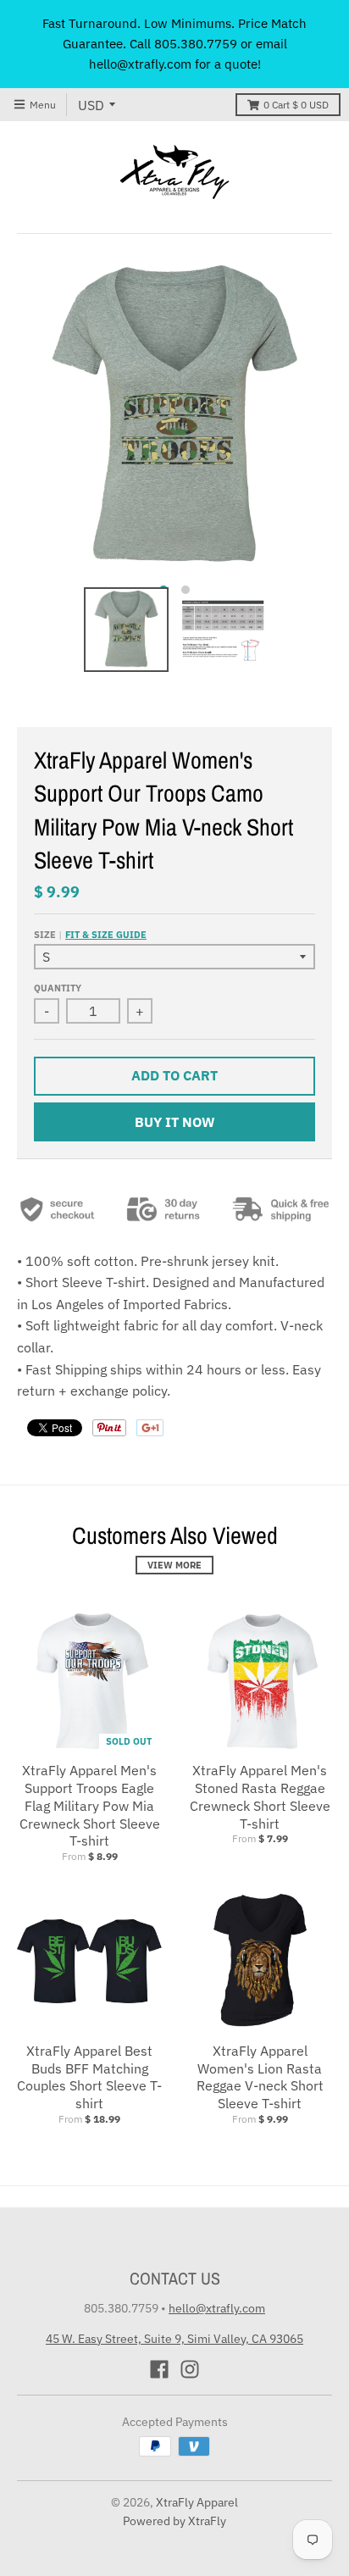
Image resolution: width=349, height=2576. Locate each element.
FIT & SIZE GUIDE (106, 935)
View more (174, 1565)
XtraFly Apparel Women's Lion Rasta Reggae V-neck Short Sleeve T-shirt (260, 2077)
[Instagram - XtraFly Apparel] (190, 2369)
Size (90, 935)
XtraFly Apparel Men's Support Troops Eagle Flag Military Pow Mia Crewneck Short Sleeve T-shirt (90, 1805)
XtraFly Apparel (197, 2502)
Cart (296, 105)
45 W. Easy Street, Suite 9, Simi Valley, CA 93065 (174, 2339)
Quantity (58, 988)
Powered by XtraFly (174, 2521)
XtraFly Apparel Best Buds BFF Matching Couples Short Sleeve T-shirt (89, 2077)
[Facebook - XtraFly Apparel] (159, 2369)
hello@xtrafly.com (217, 2308)
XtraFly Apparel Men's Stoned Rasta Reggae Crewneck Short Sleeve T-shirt (260, 1796)
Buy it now (175, 1122)
